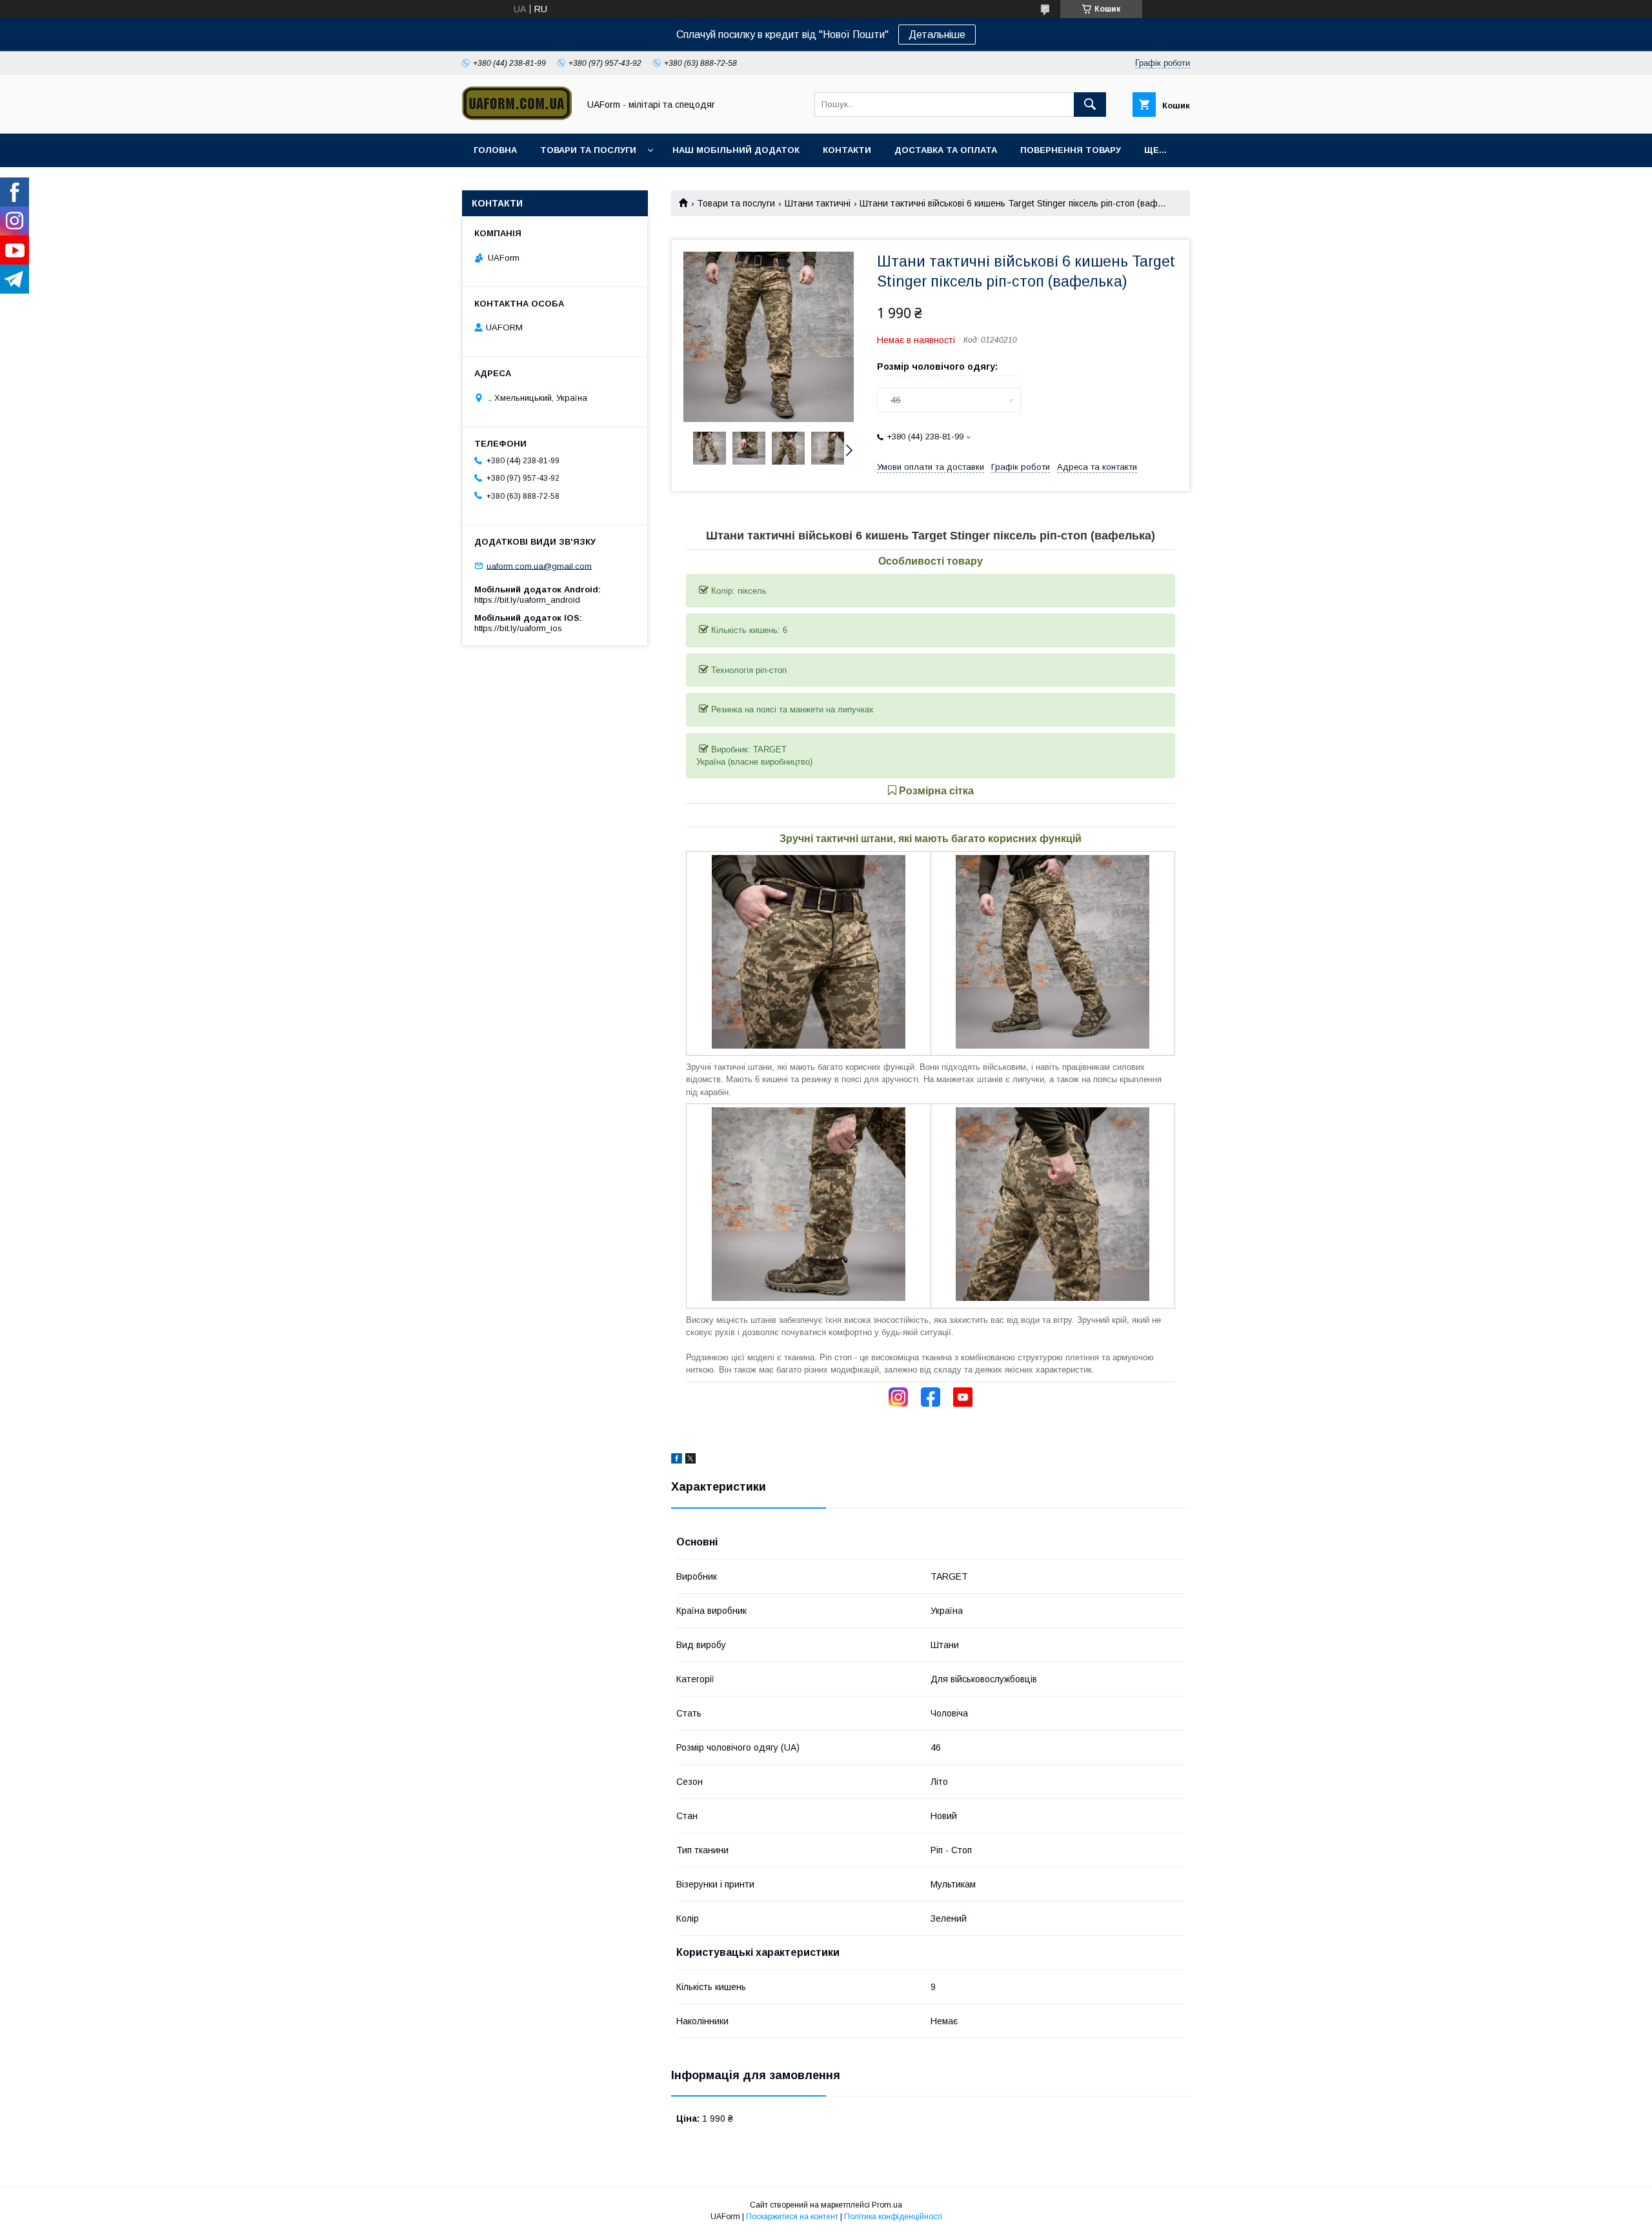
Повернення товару (1071, 150)
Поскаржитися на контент (792, 2217)
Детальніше (937, 35)
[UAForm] (517, 117)
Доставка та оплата (946, 150)
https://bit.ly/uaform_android (527, 600)
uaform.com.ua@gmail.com (539, 566)
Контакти (847, 150)
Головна (495, 150)
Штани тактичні (818, 203)
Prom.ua (887, 2205)
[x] (690, 1460)
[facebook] (677, 1460)
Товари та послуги (588, 150)
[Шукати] (1090, 105)
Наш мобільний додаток (736, 150)
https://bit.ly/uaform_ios (518, 628)
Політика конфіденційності (893, 2217)
